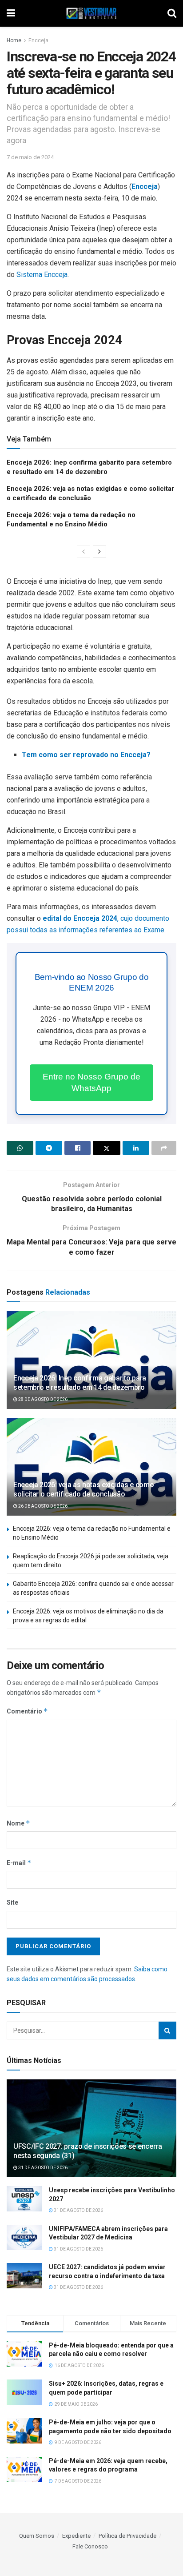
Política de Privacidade (127, 2536)
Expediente (76, 2536)
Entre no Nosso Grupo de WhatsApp (91, 1082)
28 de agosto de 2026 (42, 1399)
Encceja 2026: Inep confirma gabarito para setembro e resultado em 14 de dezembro (80, 1383)
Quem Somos (37, 2536)
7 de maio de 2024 (30, 157)
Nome (18, 1823)
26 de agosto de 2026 (42, 1506)
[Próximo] (99, 552)
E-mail (19, 1863)
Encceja (38, 40)
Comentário (27, 1711)
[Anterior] (84, 552)
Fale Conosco (90, 2546)
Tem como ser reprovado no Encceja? (86, 755)
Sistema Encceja (42, 275)
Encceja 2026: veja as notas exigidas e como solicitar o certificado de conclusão (84, 1489)
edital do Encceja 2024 (80, 918)
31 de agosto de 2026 (42, 2168)
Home (14, 40)
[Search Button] (167, 2030)
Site (12, 1902)
